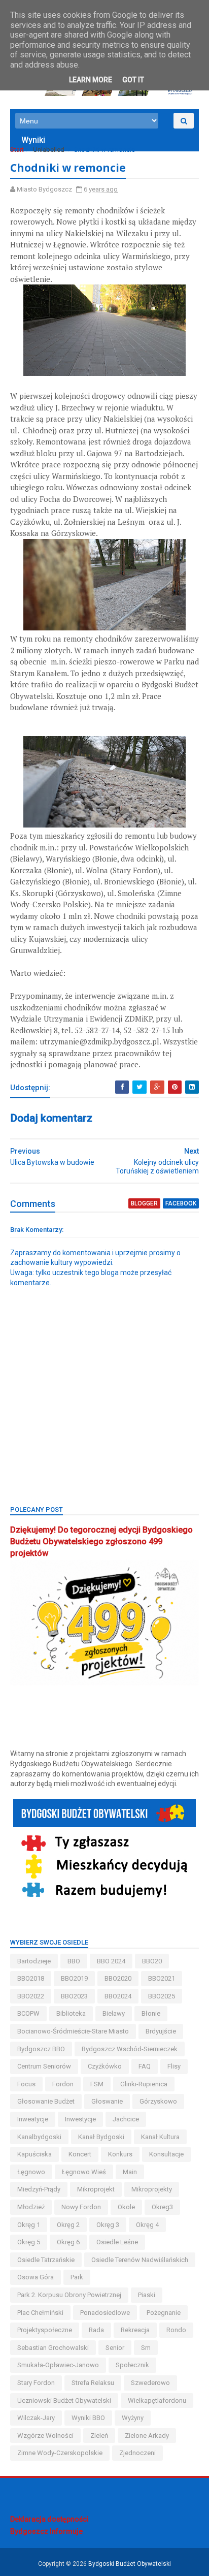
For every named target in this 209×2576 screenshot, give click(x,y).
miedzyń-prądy (39, 2189)
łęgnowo (31, 2172)
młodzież (31, 2207)
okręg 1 (29, 2225)
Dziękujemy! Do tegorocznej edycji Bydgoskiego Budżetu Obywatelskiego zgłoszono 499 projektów (101, 1541)
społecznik (132, 2365)
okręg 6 (68, 2242)
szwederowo (150, 2383)
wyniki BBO (88, 2418)
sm (146, 2348)
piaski (147, 2295)
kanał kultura (160, 2137)
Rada (96, 2330)
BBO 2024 (111, 1961)
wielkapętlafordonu (157, 2400)
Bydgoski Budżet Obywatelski (130, 2564)
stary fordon (36, 2383)
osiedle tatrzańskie (46, 2260)
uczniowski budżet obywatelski (64, 2400)
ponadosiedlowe (105, 2313)
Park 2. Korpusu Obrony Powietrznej (69, 2295)
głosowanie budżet (46, 2101)
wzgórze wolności (45, 2436)
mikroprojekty (152, 2189)
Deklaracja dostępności (49, 2519)
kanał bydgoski (101, 2137)
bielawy (114, 2013)
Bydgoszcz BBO (41, 2049)
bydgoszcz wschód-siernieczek (130, 2049)
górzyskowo (158, 2101)
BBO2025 (162, 1996)
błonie (151, 2013)
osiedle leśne (117, 2242)
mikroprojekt (96, 2189)
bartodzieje (34, 1961)
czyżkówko (105, 2066)
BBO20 (152, 1961)
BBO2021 (162, 1978)
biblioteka (71, 2013)
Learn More (91, 80)
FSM (97, 2084)
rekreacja (135, 2330)
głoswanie (107, 2101)
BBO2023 (74, 1996)
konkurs (120, 2154)
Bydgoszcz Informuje (46, 2531)
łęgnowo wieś (84, 2172)
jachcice (126, 2119)
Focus (26, 2084)
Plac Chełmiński (40, 2313)
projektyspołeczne (45, 2330)
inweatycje (33, 2119)
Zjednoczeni (137, 2453)
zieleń (99, 2436)
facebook (181, 1203)
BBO (74, 1961)
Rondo (176, 2330)
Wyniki (33, 140)
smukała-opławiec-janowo (58, 2365)
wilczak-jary (36, 2418)
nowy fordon (81, 2207)
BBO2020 (118, 1978)
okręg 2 (68, 2225)
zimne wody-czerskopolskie (60, 2453)
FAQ (145, 2066)
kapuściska (34, 2154)
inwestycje (80, 2119)
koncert (80, 2154)
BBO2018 (31, 1978)
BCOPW (28, 2013)
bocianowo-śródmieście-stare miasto (73, 2031)
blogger (144, 1203)
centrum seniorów (44, 2066)
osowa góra (36, 2277)
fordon (63, 2084)
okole (126, 2207)
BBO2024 (118, 1996)
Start (17, 150)
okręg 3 (108, 2225)
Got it (133, 80)
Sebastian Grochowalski (53, 2348)
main (130, 2172)
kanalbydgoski (39, 2137)
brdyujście (161, 2031)
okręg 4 (147, 2225)
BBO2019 (74, 1978)
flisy (174, 2066)
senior (115, 2348)
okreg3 (162, 2207)
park (77, 2277)
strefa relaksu (93, 2383)
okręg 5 (29, 2242)
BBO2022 (31, 1996)
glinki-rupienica (144, 2084)
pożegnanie (164, 2313)
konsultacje (166, 2154)
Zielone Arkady (147, 2436)
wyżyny (133, 2418)
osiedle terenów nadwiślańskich (140, 2260)
